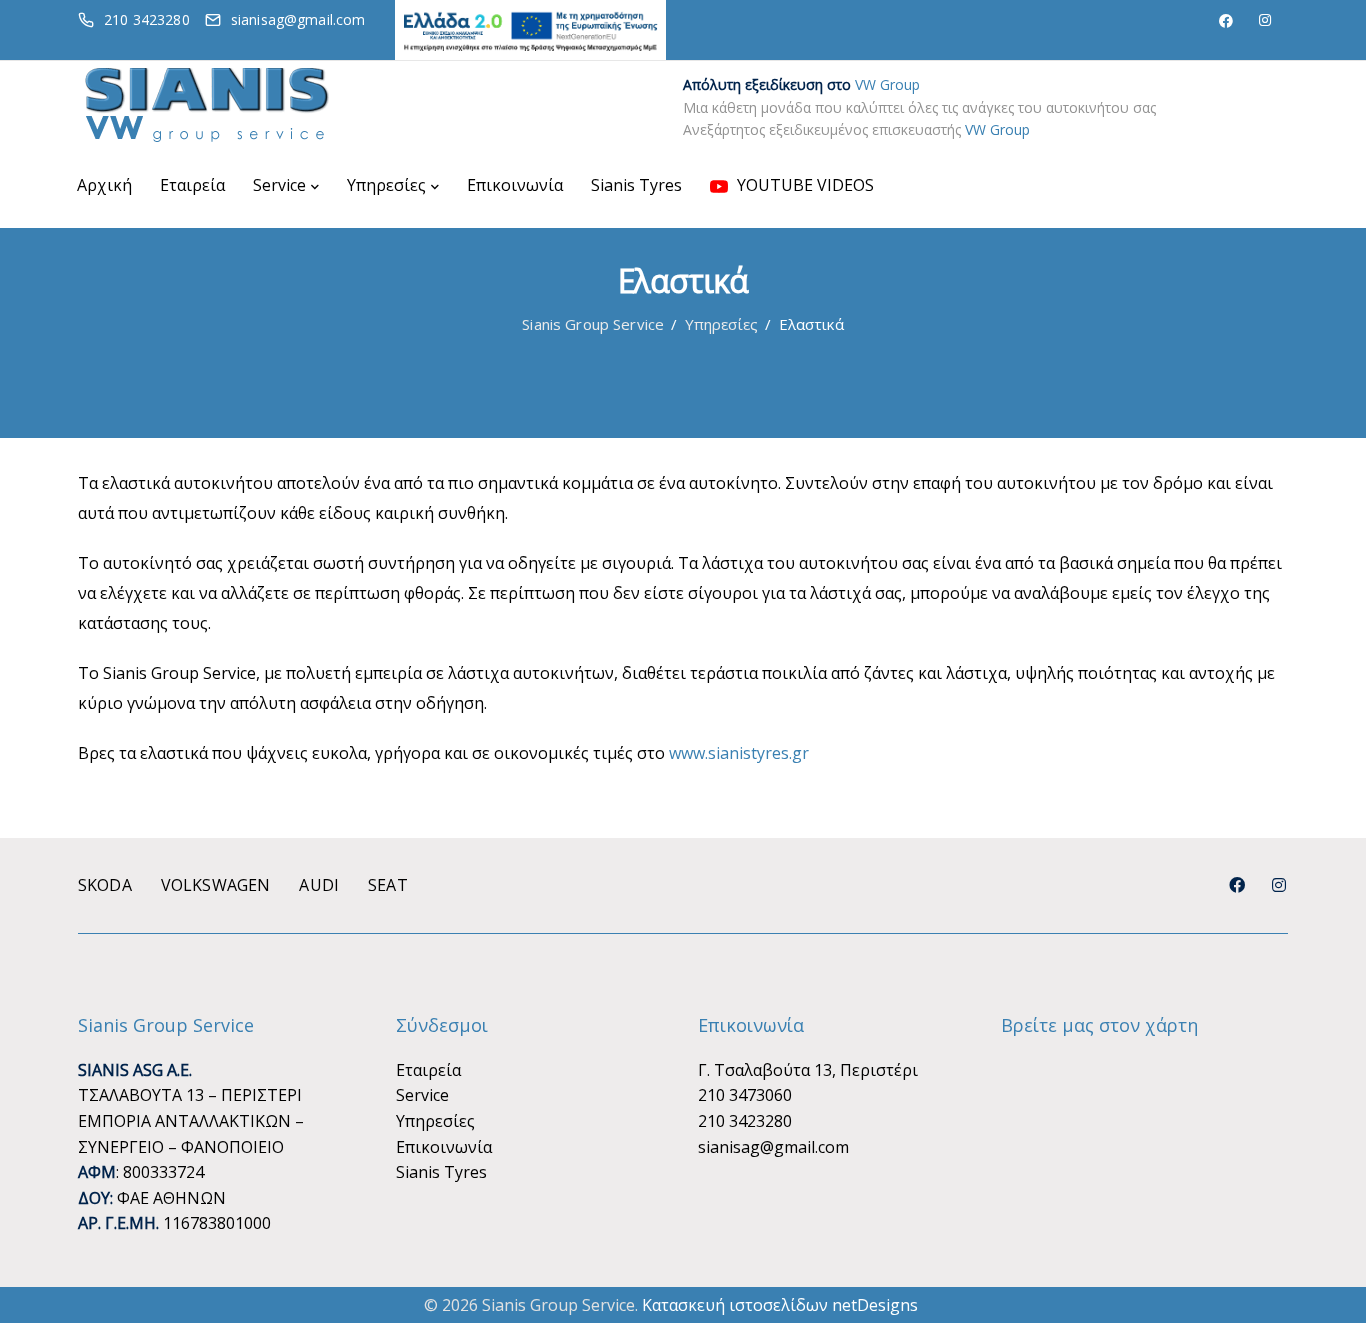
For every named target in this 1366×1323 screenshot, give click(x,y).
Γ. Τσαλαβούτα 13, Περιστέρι (808, 1070)
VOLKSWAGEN (216, 885)
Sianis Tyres (636, 185)
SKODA (105, 885)
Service (279, 185)
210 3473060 (745, 1095)
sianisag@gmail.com (773, 1147)
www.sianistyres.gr (739, 753)
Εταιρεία (192, 185)
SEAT (388, 885)
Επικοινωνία (515, 185)
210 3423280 (745, 1121)
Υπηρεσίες (386, 185)
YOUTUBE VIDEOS (803, 185)
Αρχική (104, 185)
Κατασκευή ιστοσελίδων (735, 1305)
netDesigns (875, 1305)
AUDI (319, 885)
